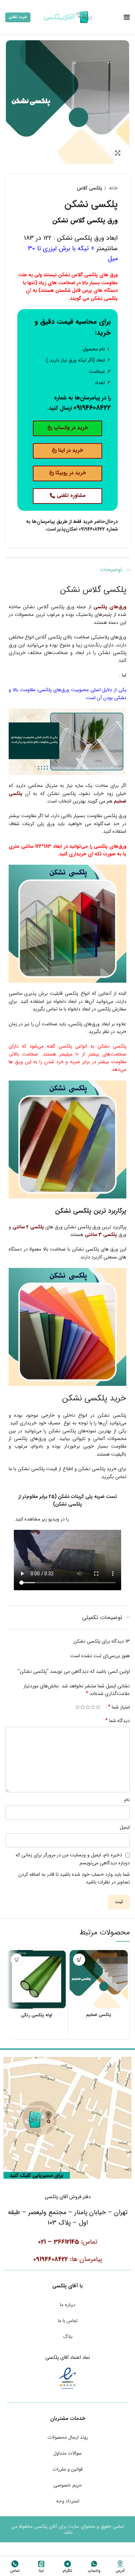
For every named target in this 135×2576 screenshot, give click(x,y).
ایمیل (125, 1827)
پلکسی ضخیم (99, 2015)
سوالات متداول (67, 2453)
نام (127, 1800)
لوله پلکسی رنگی (37, 2015)
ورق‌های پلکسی (110, 607)
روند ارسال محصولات (68, 2437)
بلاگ (68, 2337)
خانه (113, 188)
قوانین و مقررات (68, 2469)
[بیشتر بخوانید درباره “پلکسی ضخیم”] (79, 1960)
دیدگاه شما (118, 1721)
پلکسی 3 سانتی (101, 1235)
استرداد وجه (68, 2501)
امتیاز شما (119, 1707)
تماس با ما (68, 2321)
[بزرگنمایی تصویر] (118, 153)
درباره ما (68, 2305)
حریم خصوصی (68, 2485)
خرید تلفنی (18, 17)
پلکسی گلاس (89, 188)
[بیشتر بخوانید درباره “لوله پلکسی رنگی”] (17, 1960)
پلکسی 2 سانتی (28, 1227)
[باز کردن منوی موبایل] (127, 17)
